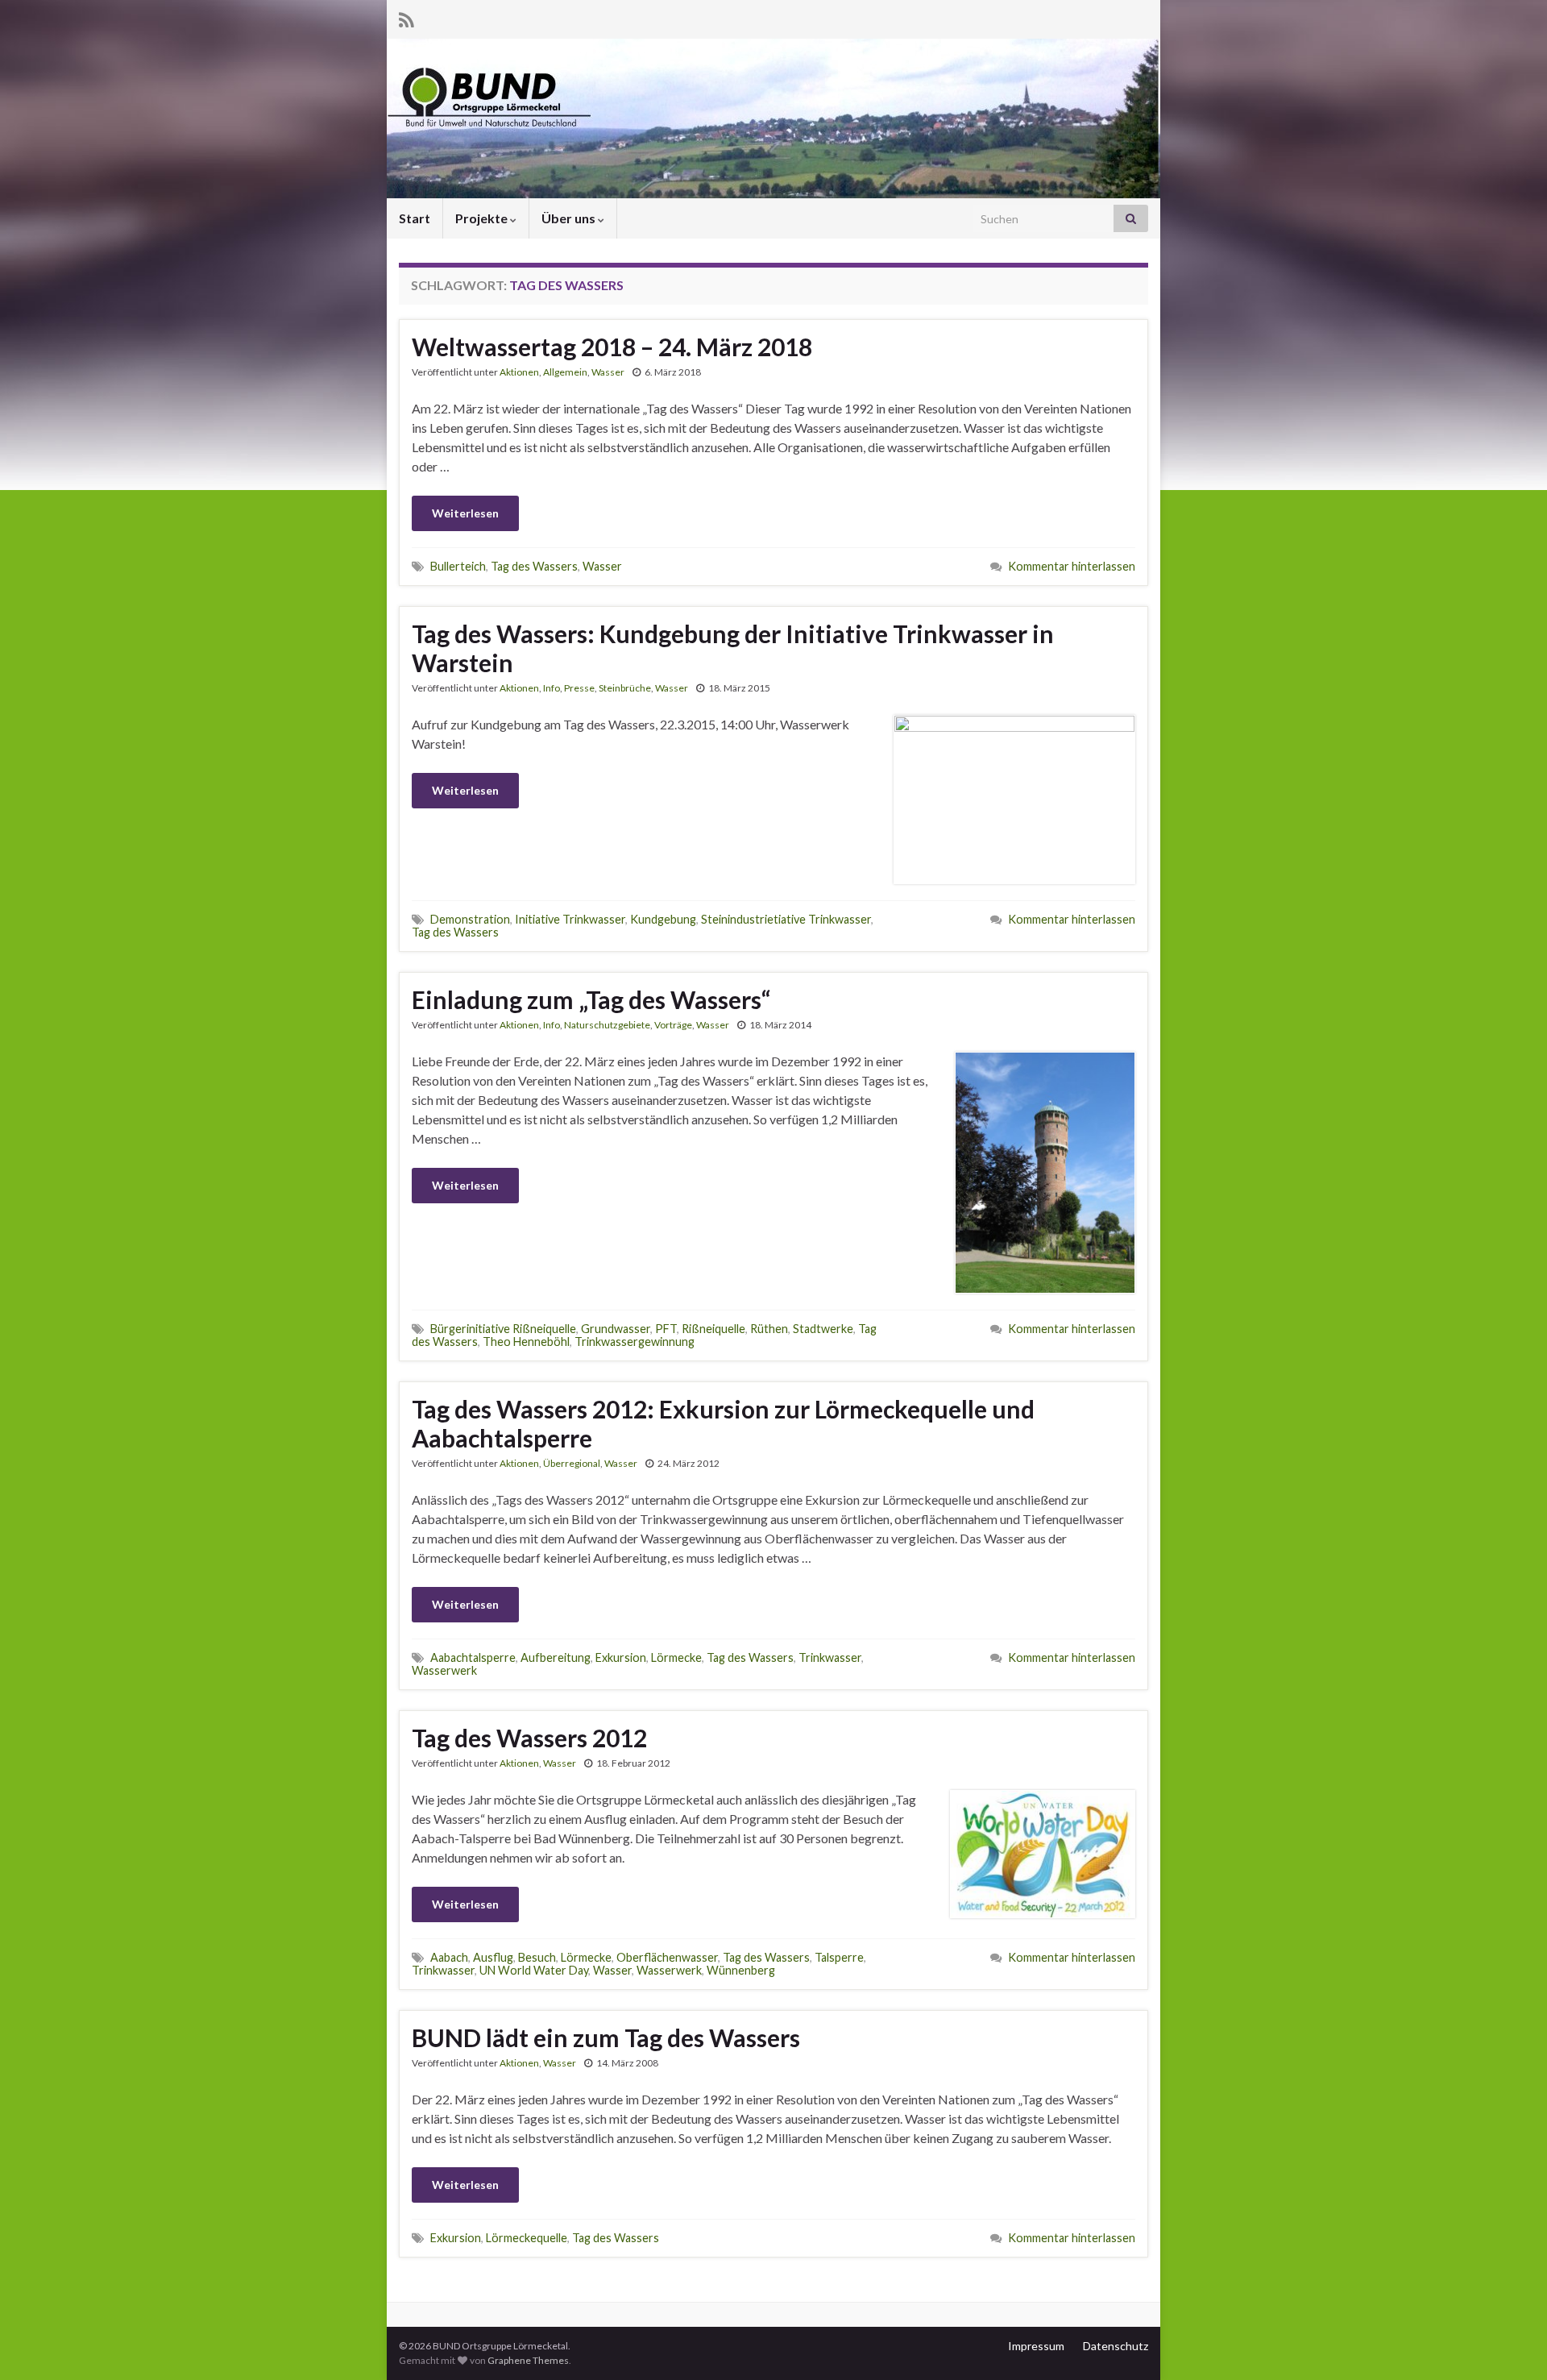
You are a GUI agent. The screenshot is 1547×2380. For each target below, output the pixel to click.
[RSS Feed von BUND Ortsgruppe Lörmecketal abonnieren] (406, 17)
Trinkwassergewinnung (635, 1342)
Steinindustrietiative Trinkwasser (786, 919)
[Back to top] (1511, 2344)
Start (415, 218)
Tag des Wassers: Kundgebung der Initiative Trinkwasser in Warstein (733, 648)
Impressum (1036, 2346)
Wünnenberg (741, 1970)
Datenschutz (1116, 2346)
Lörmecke (676, 1657)
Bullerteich (458, 566)
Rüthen (769, 1329)
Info (552, 688)
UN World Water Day (534, 1970)
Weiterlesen (465, 513)
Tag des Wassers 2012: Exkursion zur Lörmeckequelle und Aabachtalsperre (723, 1423)
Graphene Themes (528, 2360)
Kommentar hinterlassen (1072, 566)
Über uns (570, 218)
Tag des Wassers (534, 566)
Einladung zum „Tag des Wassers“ (591, 999)
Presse (579, 688)
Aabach (449, 1957)
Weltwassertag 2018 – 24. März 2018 (612, 347)
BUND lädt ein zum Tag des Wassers (606, 2037)
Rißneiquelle (713, 1329)
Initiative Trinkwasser (570, 919)
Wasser (608, 372)
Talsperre (839, 1957)
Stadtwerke (823, 1329)
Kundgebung (663, 919)
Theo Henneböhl (526, 1342)
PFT (666, 1329)
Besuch (537, 1957)
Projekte (483, 218)
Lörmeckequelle (527, 2238)
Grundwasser (616, 1329)
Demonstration (470, 919)
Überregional (572, 1463)
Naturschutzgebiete (607, 1025)
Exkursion (621, 1657)
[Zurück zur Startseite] (773, 118)
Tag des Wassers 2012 (529, 1738)
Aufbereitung (556, 1657)
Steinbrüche (625, 688)
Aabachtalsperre (473, 1657)
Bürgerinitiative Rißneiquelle (503, 1329)
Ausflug (493, 1957)
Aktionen (519, 372)
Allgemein (565, 372)
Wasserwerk (444, 1670)
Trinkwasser (830, 1657)
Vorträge (673, 1025)
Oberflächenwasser (667, 1957)
